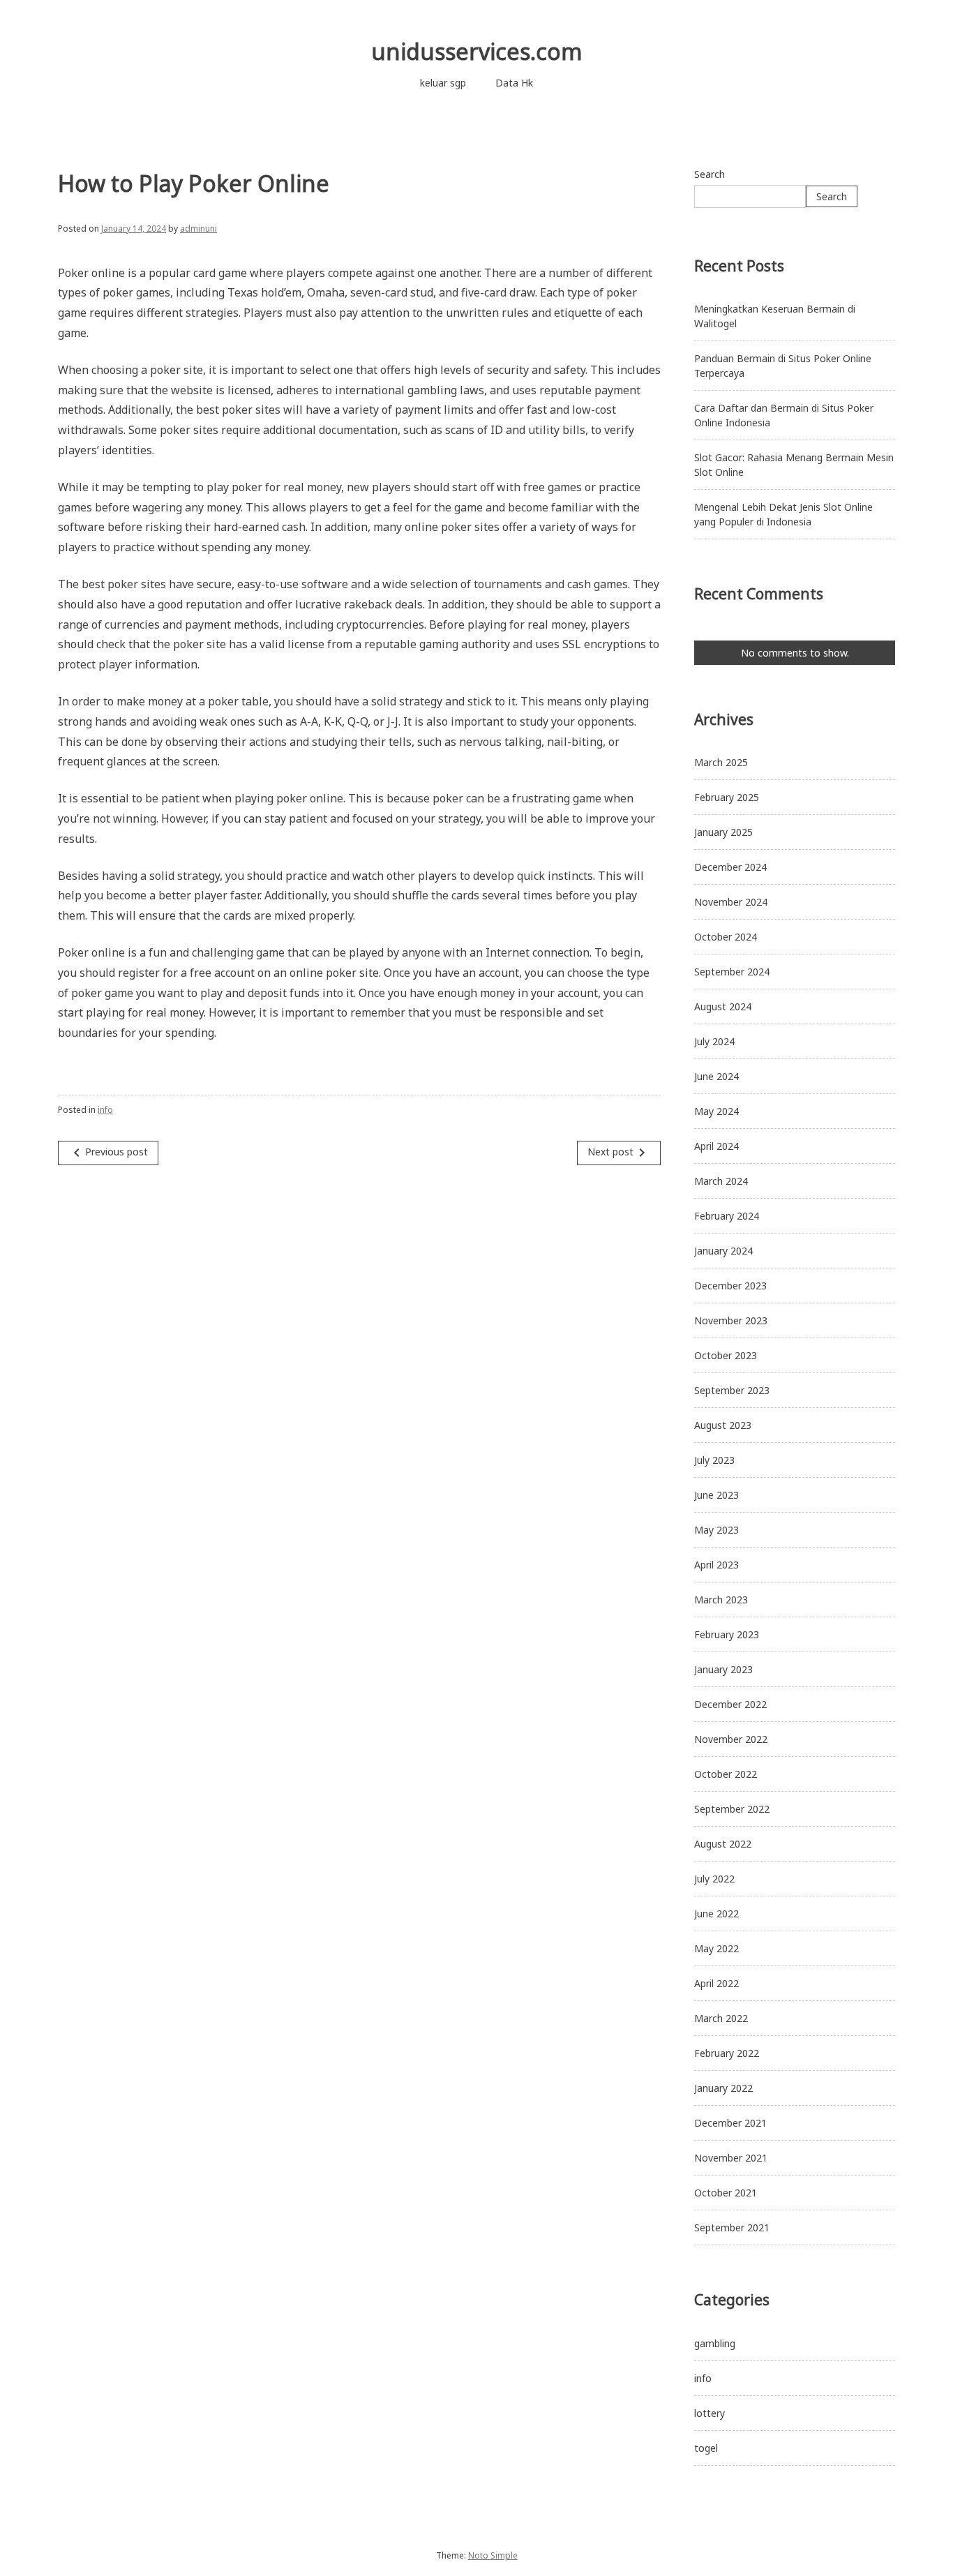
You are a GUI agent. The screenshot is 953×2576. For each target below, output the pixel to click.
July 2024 (714, 1041)
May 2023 (716, 1530)
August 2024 (723, 1006)
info (105, 1110)
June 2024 (716, 1076)
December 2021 (730, 2123)
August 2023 (723, 1425)
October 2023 (726, 1355)
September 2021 (732, 2227)
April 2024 (716, 1146)
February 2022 (727, 2053)
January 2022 (723, 2088)
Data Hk (514, 83)
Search (710, 174)
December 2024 (730, 867)
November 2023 (731, 1320)
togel (706, 2448)
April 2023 (716, 1565)
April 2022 (716, 1983)
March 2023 (721, 1600)
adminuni (198, 229)
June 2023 (716, 1495)
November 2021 (731, 2158)
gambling (715, 2343)
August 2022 (723, 1844)
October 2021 (726, 2193)
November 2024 (731, 902)
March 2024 (721, 1181)
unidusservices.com (477, 51)
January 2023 (723, 1669)
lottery (710, 2413)
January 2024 (723, 1251)
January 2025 (723, 832)
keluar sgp (443, 83)
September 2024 (732, 972)
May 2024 (716, 1111)
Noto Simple (493, 2555)
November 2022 (731, 1739)
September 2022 (732, 1809)
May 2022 (716, 1948)
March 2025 (721, 762)
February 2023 (727, 1634)
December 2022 (730, 1704)
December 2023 (730, 1286)
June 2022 (716, 1914)
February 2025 (727, 797)
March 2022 (721, 2018)
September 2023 (732, 1390)
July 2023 (714, 1460)
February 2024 (727, 1216)
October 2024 (726, 937)
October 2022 (726, 1774)
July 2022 (714, 1879)
